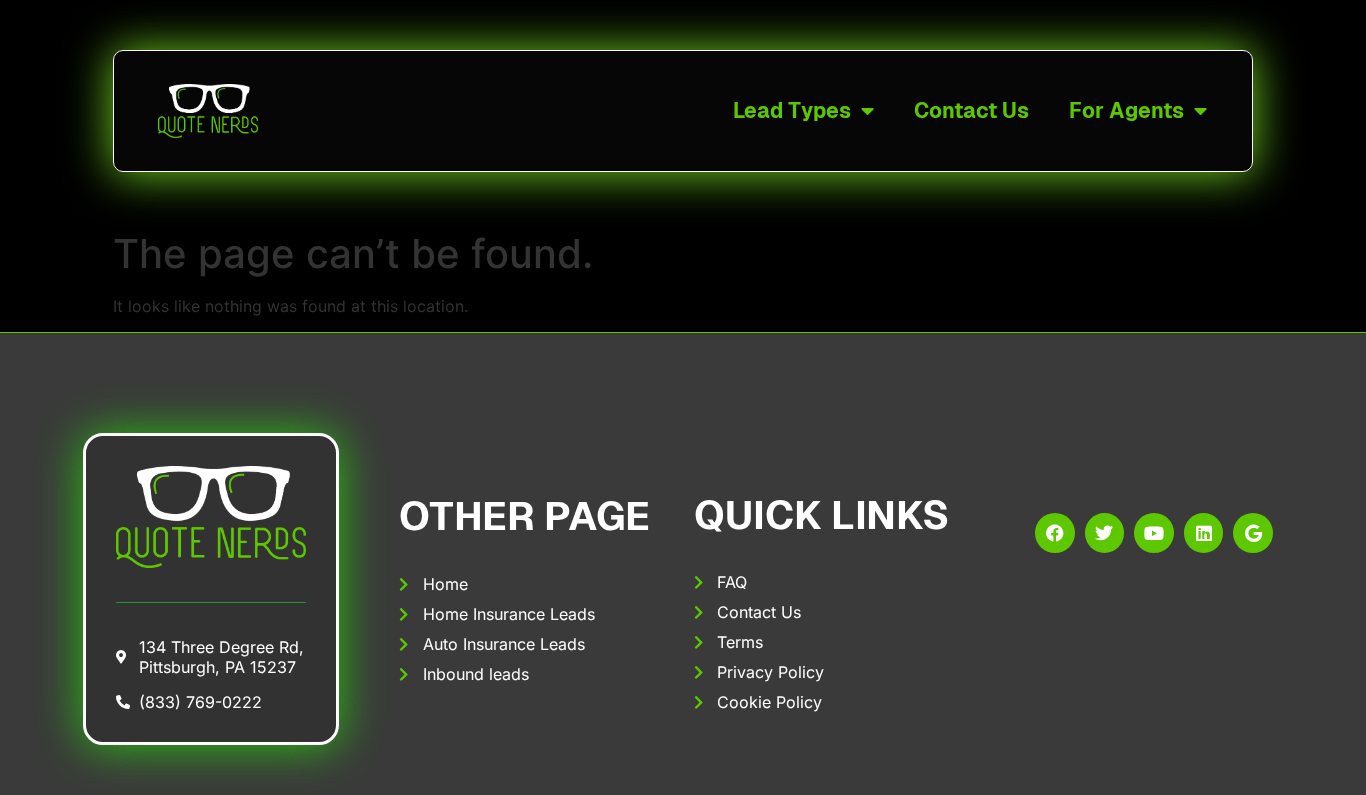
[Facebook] (1055, 533)
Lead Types (792, 110)
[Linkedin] (1204, 533)
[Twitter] (1105, 533)
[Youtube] (1154, 533)
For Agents (1126, 110)
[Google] (1253, 533)
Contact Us (971, 110)
